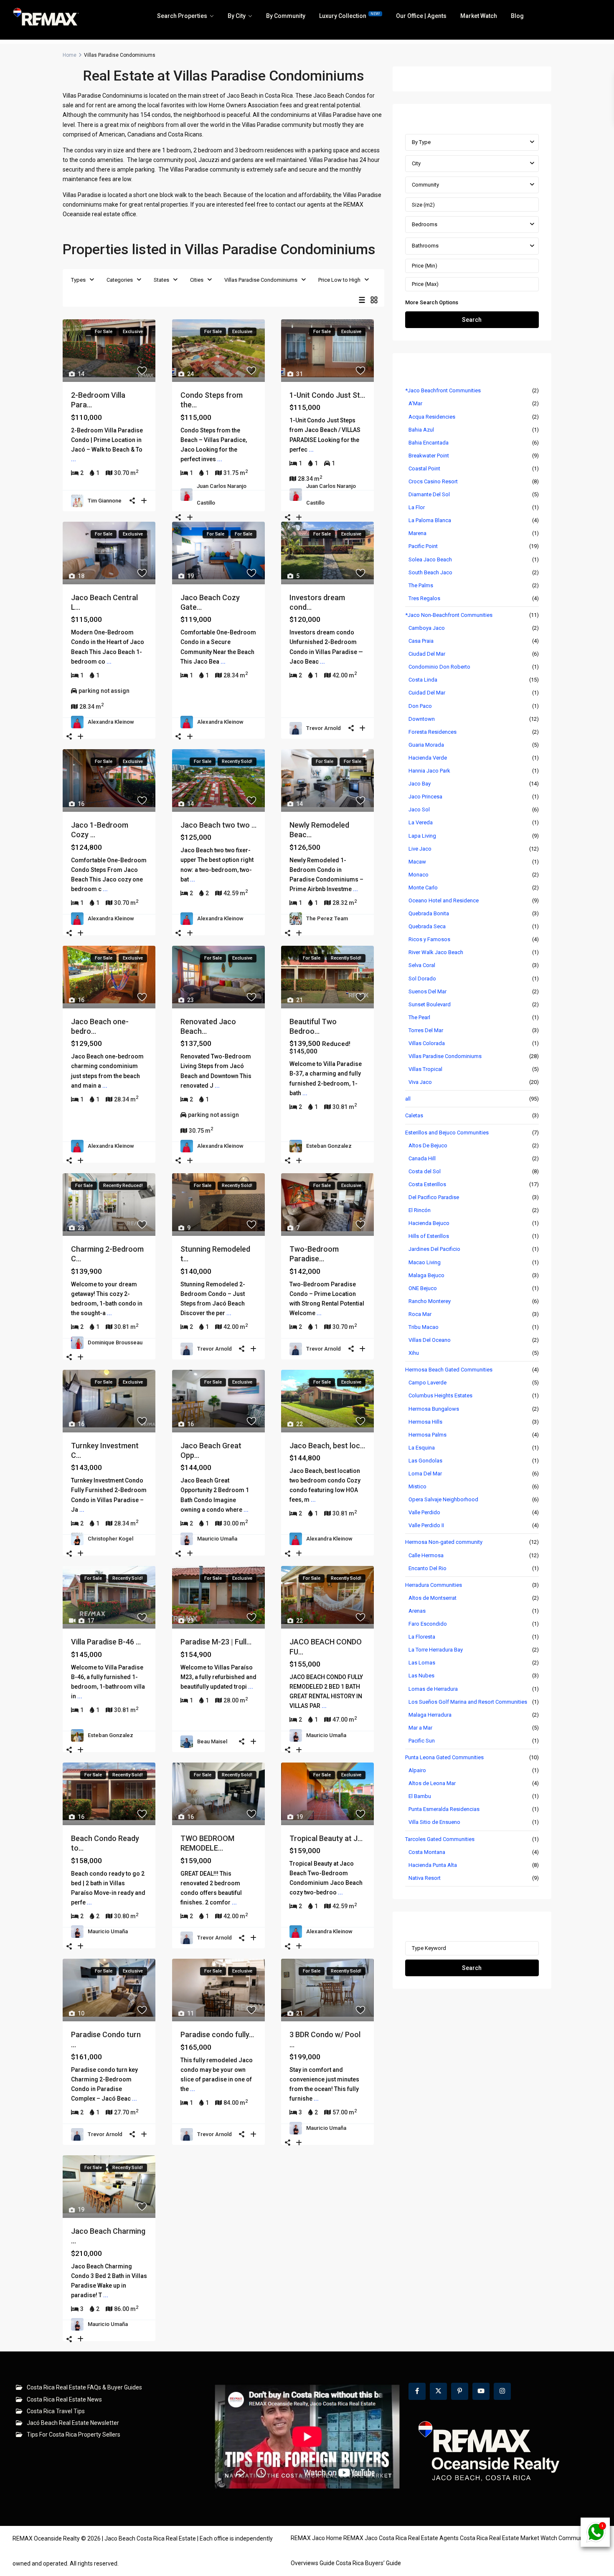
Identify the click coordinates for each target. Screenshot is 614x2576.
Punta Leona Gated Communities (444, 1757)
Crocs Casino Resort (433, 481)
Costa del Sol (425, 1171)
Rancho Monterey (430, 1301)
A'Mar (415, 403)
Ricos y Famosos (429, 939)
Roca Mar (420, 1314)
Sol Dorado (422, 979)
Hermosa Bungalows (434, 1409)
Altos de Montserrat (433, 1598)
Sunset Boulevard (430, 1004)
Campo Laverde (428, 1383)
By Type (421, 142)
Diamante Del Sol (429, 494)
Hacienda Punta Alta (433, 1865)
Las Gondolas (425, 1461)
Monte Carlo (423, 888)
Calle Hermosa (426, 1555)
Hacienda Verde (428, 758)
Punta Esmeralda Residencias (444, 1809)
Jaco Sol (419, 809)
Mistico (417, 1486)
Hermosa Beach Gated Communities (449, 1370)
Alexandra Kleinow (111, 722)
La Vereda (421, 822)
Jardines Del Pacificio (434, 1249)
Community (425, 185)
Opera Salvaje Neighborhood (443, 1499)
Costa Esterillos (427, 1184)
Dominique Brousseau (115, 1342)
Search (472, 320)
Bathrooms (425, 246)
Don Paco (420, 706)
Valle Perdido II (426, 1525)
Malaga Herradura (430, 1715)
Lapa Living (422, 836)
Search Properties (182, 16)
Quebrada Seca (427, 926)
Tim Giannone (105, 501)
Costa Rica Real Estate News (64, 2399)
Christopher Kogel (110, 1539)
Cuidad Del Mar (427, 693)
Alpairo (417, 1770)
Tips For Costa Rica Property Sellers (74, 2435)
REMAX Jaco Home (316, 2538)
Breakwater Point (429, 456)
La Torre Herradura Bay (436, 1650)
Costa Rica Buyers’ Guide (368, 2563)
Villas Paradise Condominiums (261, 280)
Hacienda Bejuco (429, 1223)
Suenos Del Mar (428, 991)
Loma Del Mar (425, 1474)
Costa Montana (427, 1852)
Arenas (417, 1611)
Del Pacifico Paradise (434, 1197)
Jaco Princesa (425, 797)
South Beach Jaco (430, 572)
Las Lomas (422, 1663)
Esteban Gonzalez (329, 1146)
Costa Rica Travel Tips (56, 2411)
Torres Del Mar (426, 1030)
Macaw (417, 862)
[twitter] (438, 2391)
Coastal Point (424, 468)
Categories (120, 280)
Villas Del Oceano (430, 1340)
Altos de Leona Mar (432, 1783)
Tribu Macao (424, 1327)
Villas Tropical (425, 1069)
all (408, 1099)
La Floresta (422, 1637)
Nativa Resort (425, 1878)
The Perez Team (327, 918)
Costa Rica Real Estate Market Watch (509, 2538)
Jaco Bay (420, 784)
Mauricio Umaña (217, 1539)
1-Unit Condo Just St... (327, 395)
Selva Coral (422, 965)
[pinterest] (460, 2391)
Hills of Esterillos (429, 1236)
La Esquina (422, 1448)
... (74, 459)
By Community (286, 16)
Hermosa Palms (428, 1435)
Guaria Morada (426, 745)
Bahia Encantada (429, 443)
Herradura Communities (434, 1585)
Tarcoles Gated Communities (440, 1839)
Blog (517, 16)
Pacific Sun (422, 1741)
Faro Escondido (428, 1624)
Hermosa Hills (425, 1422)
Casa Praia (421, 641)
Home (70, 55)
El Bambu (420, 1796)
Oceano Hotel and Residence (444, 900)
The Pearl (419, 1017)
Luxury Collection (350, 15)
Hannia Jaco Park (429, 771)
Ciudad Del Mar (427, 654)
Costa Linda (423, 680)
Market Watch (479, 16)
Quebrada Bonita (429, 913)
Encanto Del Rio (428, 1568)
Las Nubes (421, 1676)
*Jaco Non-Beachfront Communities (449, 615)
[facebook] (417, 2391)
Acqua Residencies (432, 417)
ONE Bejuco (423, 1288)
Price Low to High (339, 280)
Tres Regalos (424, 598)
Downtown (422, 719)
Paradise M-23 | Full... (216, 1642)
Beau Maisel (212, 1741)
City (416, 163)
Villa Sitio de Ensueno (434, 1822)
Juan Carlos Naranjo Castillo (222, 494)
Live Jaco (420, 849)
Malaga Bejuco (426, 1275)
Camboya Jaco (427, 628)
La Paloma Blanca (430, 520)
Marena (417, 533)
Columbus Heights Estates (440, 1395)
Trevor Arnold (323, 728)
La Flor (417, 507)
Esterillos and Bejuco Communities (447, 1133)
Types (78, 280)
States (161, 280)
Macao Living (425, 1262)
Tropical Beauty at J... (326, 1838)
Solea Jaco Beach (430, 559)
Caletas (414, 1115)
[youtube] (481, 2391)
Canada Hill (422, 1158)
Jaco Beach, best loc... (327, 1446)
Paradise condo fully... (217, 2034)
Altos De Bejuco (428, 1145)
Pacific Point (423, 546)
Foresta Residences (433, 732)
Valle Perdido (424, 1512)
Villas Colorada (427, 1043)
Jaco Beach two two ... (218, 825)
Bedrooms (425, 224)
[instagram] (502, 2391)
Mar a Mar (420, 1728)
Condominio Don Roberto (439, 667)
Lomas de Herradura (433, 1689)
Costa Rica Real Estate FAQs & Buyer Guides (84, 2387)
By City (237, 16)
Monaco (419, 875)
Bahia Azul (421, 430)
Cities (197, 280)
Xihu (414, 1353)
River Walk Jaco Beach (436, 952)
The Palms (421, 585)
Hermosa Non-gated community (444, 1542)
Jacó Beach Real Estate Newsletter (73, 2423)
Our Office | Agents (421, 16)
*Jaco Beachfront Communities (443, 390)
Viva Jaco (420, 1082)
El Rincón (420, 1210)
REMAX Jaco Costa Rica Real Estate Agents (401, 2538)
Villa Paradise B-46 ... (106, 1642)
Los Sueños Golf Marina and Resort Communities (468, 1702)
